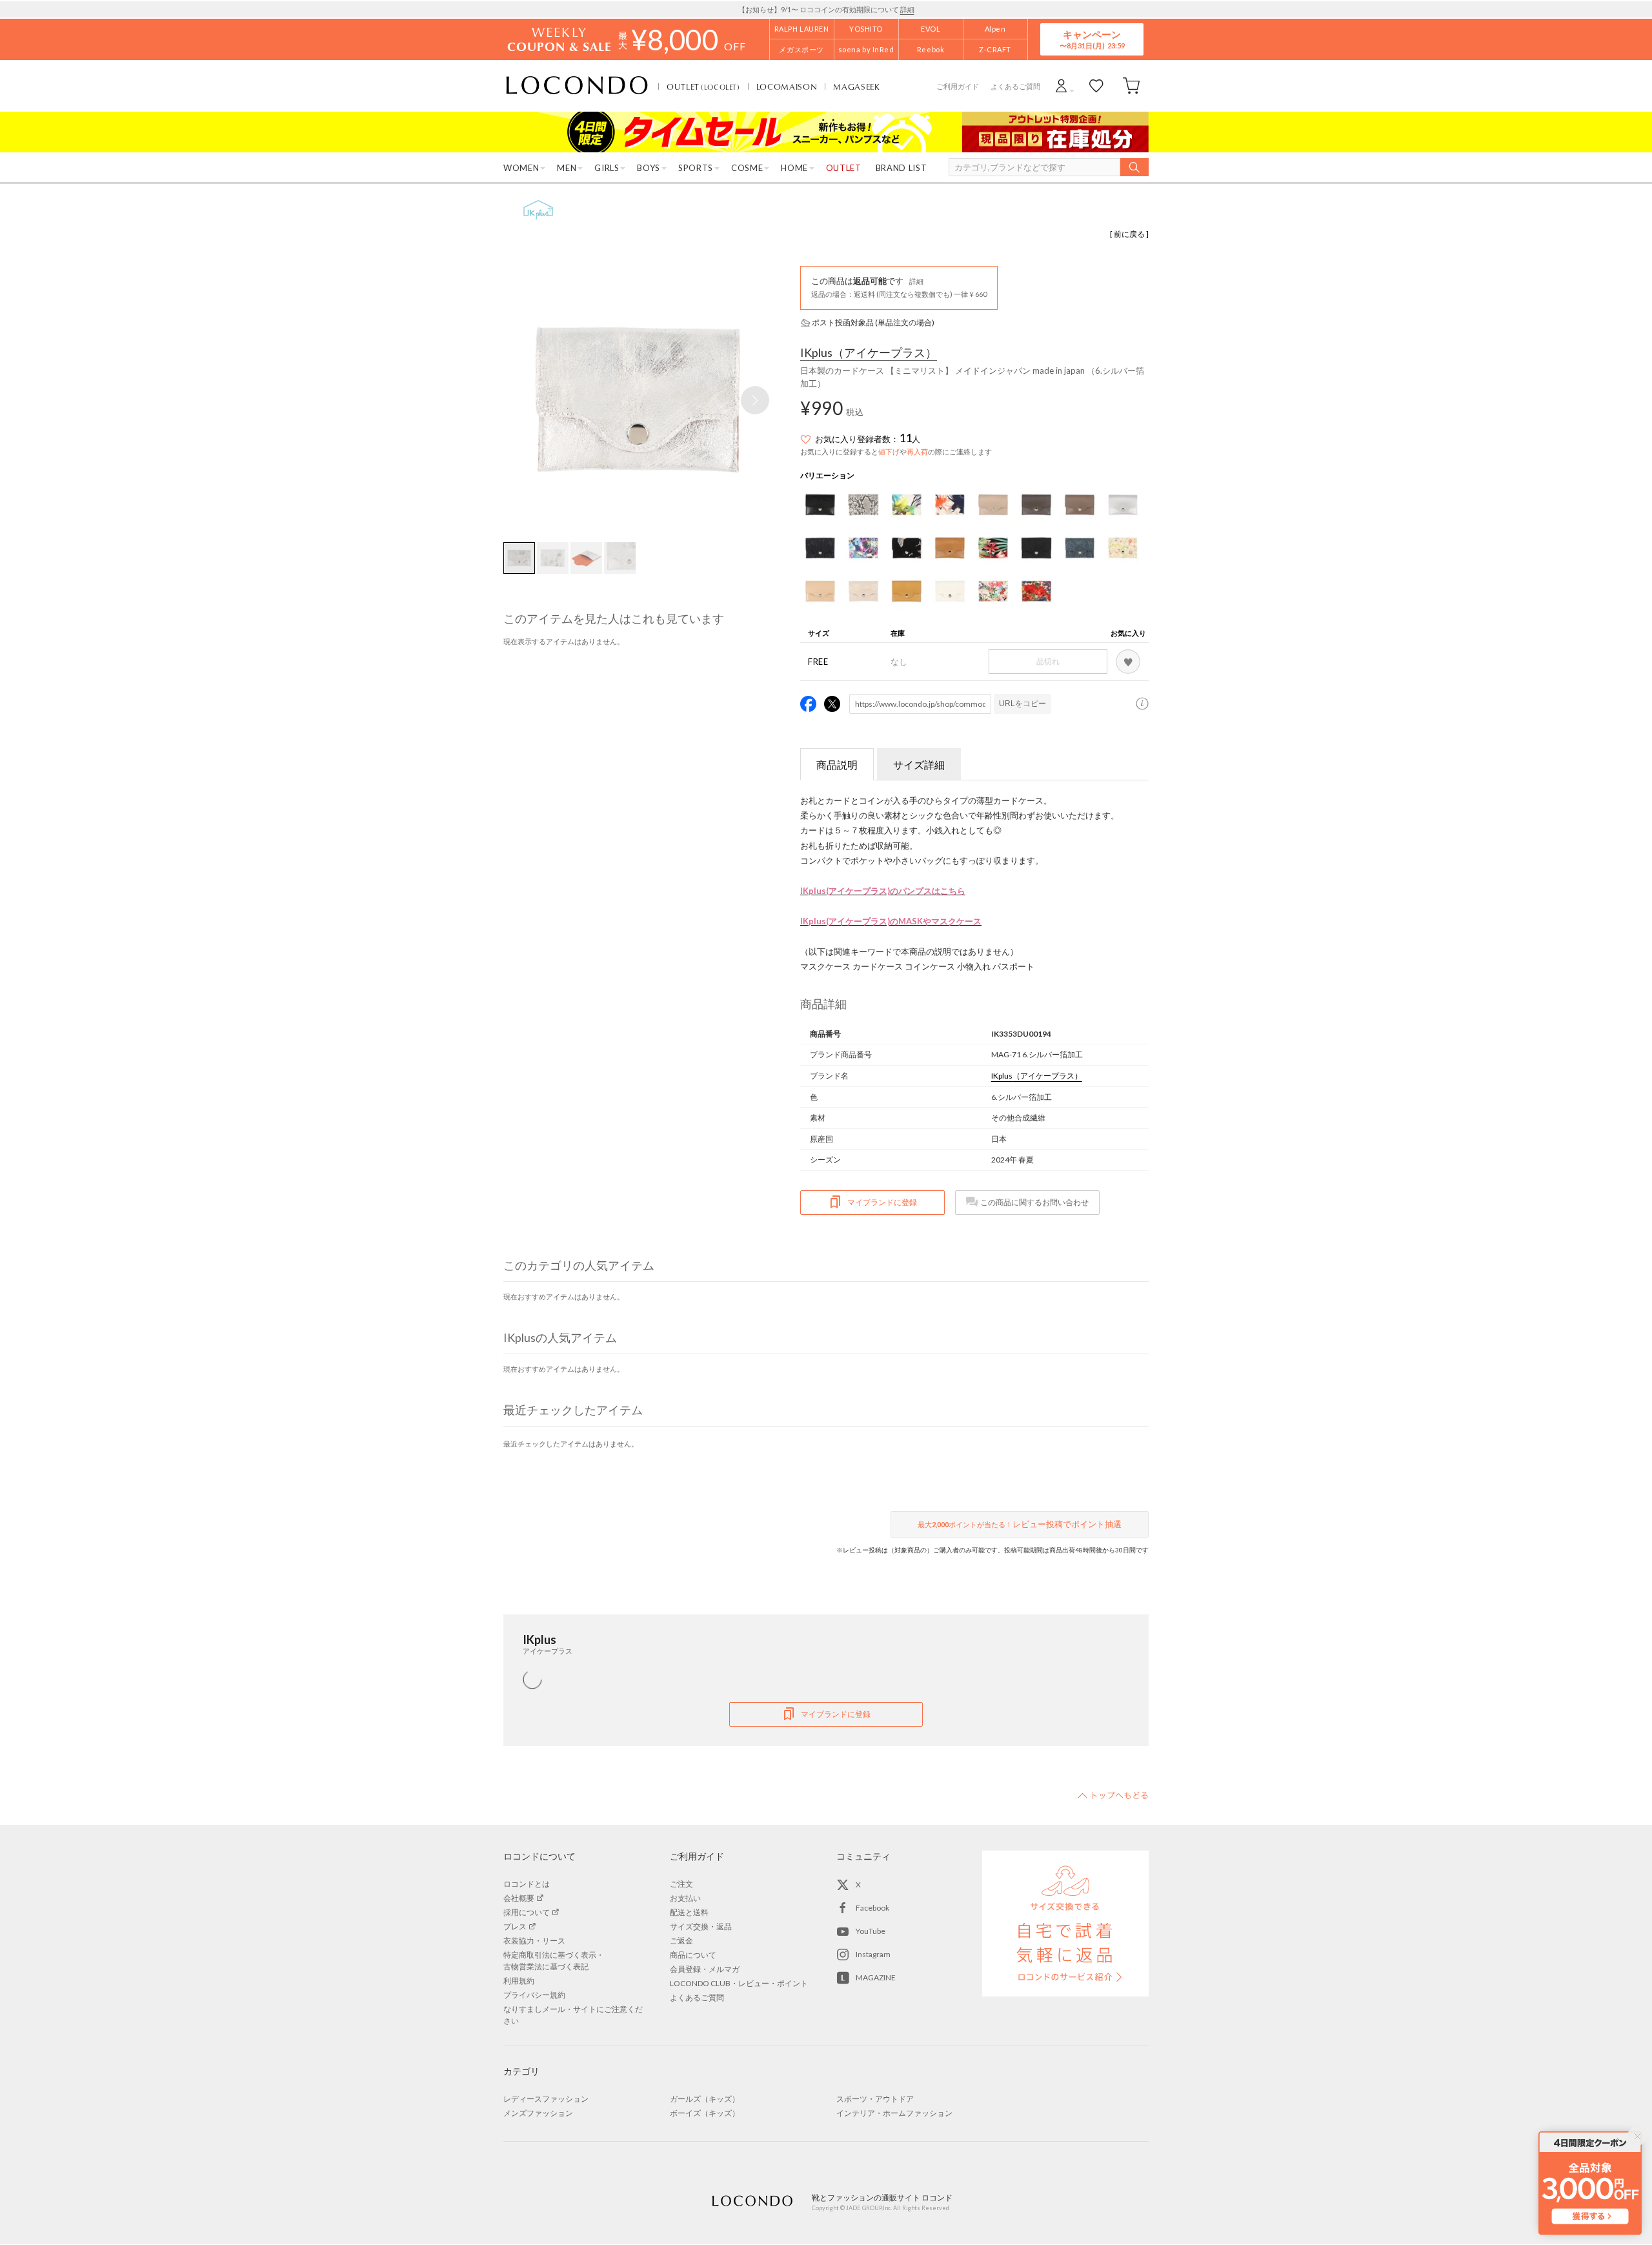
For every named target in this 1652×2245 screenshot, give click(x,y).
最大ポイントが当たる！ (1020, 1524)
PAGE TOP (1113, 1795)
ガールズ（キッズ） (705, 2099)
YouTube (871, 1931)
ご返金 (681, 1941)
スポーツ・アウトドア (875, 2099)
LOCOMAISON (787, 86)
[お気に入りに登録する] (1128, 662)
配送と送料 (689, 1912)
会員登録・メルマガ (705, 1969)
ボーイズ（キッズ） (705, 2113)
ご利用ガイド (958, 86)
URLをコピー (1022, 704)
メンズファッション (538, 2113)
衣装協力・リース (534, 1941)
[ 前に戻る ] (1129, 234)
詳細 (907, 9)
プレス (515, 1926)
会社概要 (519, 1898)
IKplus (869, 353)
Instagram (873, 1954)
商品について (693, 1955)
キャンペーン (1092, 39)
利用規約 (519, 1981)
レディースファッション (546, 2099)
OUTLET (703, 86)
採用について (527, 1912)
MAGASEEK (856, 86)
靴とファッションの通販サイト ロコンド (577, 86)
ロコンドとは (527, 1884)
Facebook (872, 1908)
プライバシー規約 (534, 1995)
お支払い (685, 1898)
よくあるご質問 (1015, 86)
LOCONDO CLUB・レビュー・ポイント (739, 1983)
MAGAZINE (876, 1977)
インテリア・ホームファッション (894, 2113)
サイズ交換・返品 (701, 1926)
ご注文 (681, 1884)
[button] (755, 400)
